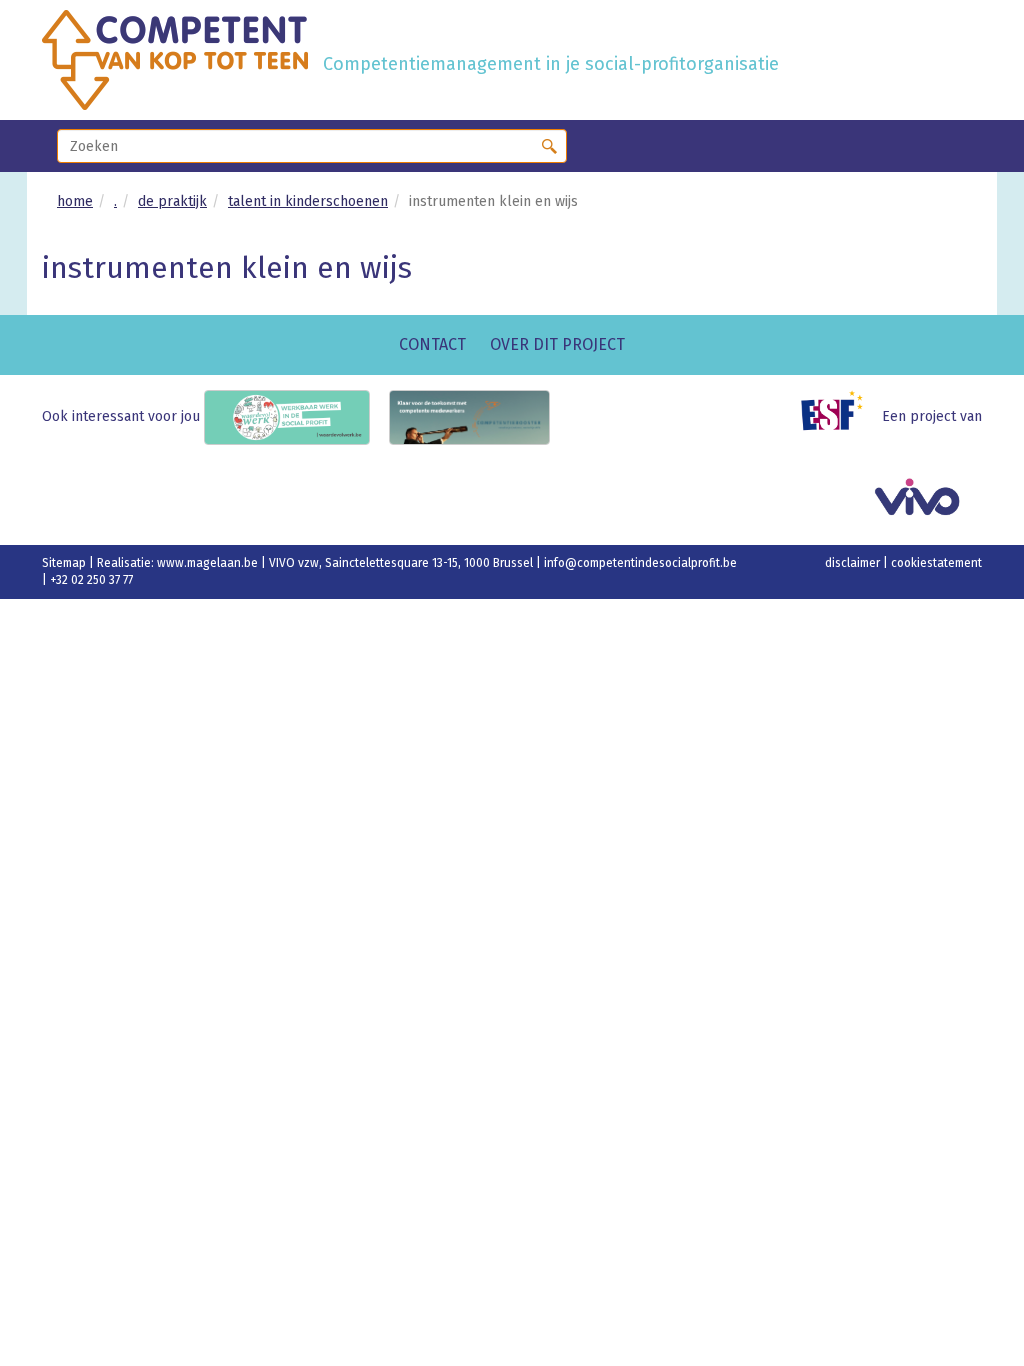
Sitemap (65, 563)
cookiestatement (936, 563)
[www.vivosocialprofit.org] (924, 501)
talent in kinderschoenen (308, 201)
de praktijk (172, 201)
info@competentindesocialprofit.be (640, 563)
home (75, 201)
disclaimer (854, 563)
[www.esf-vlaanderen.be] (839, 416)
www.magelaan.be (209, 563)
